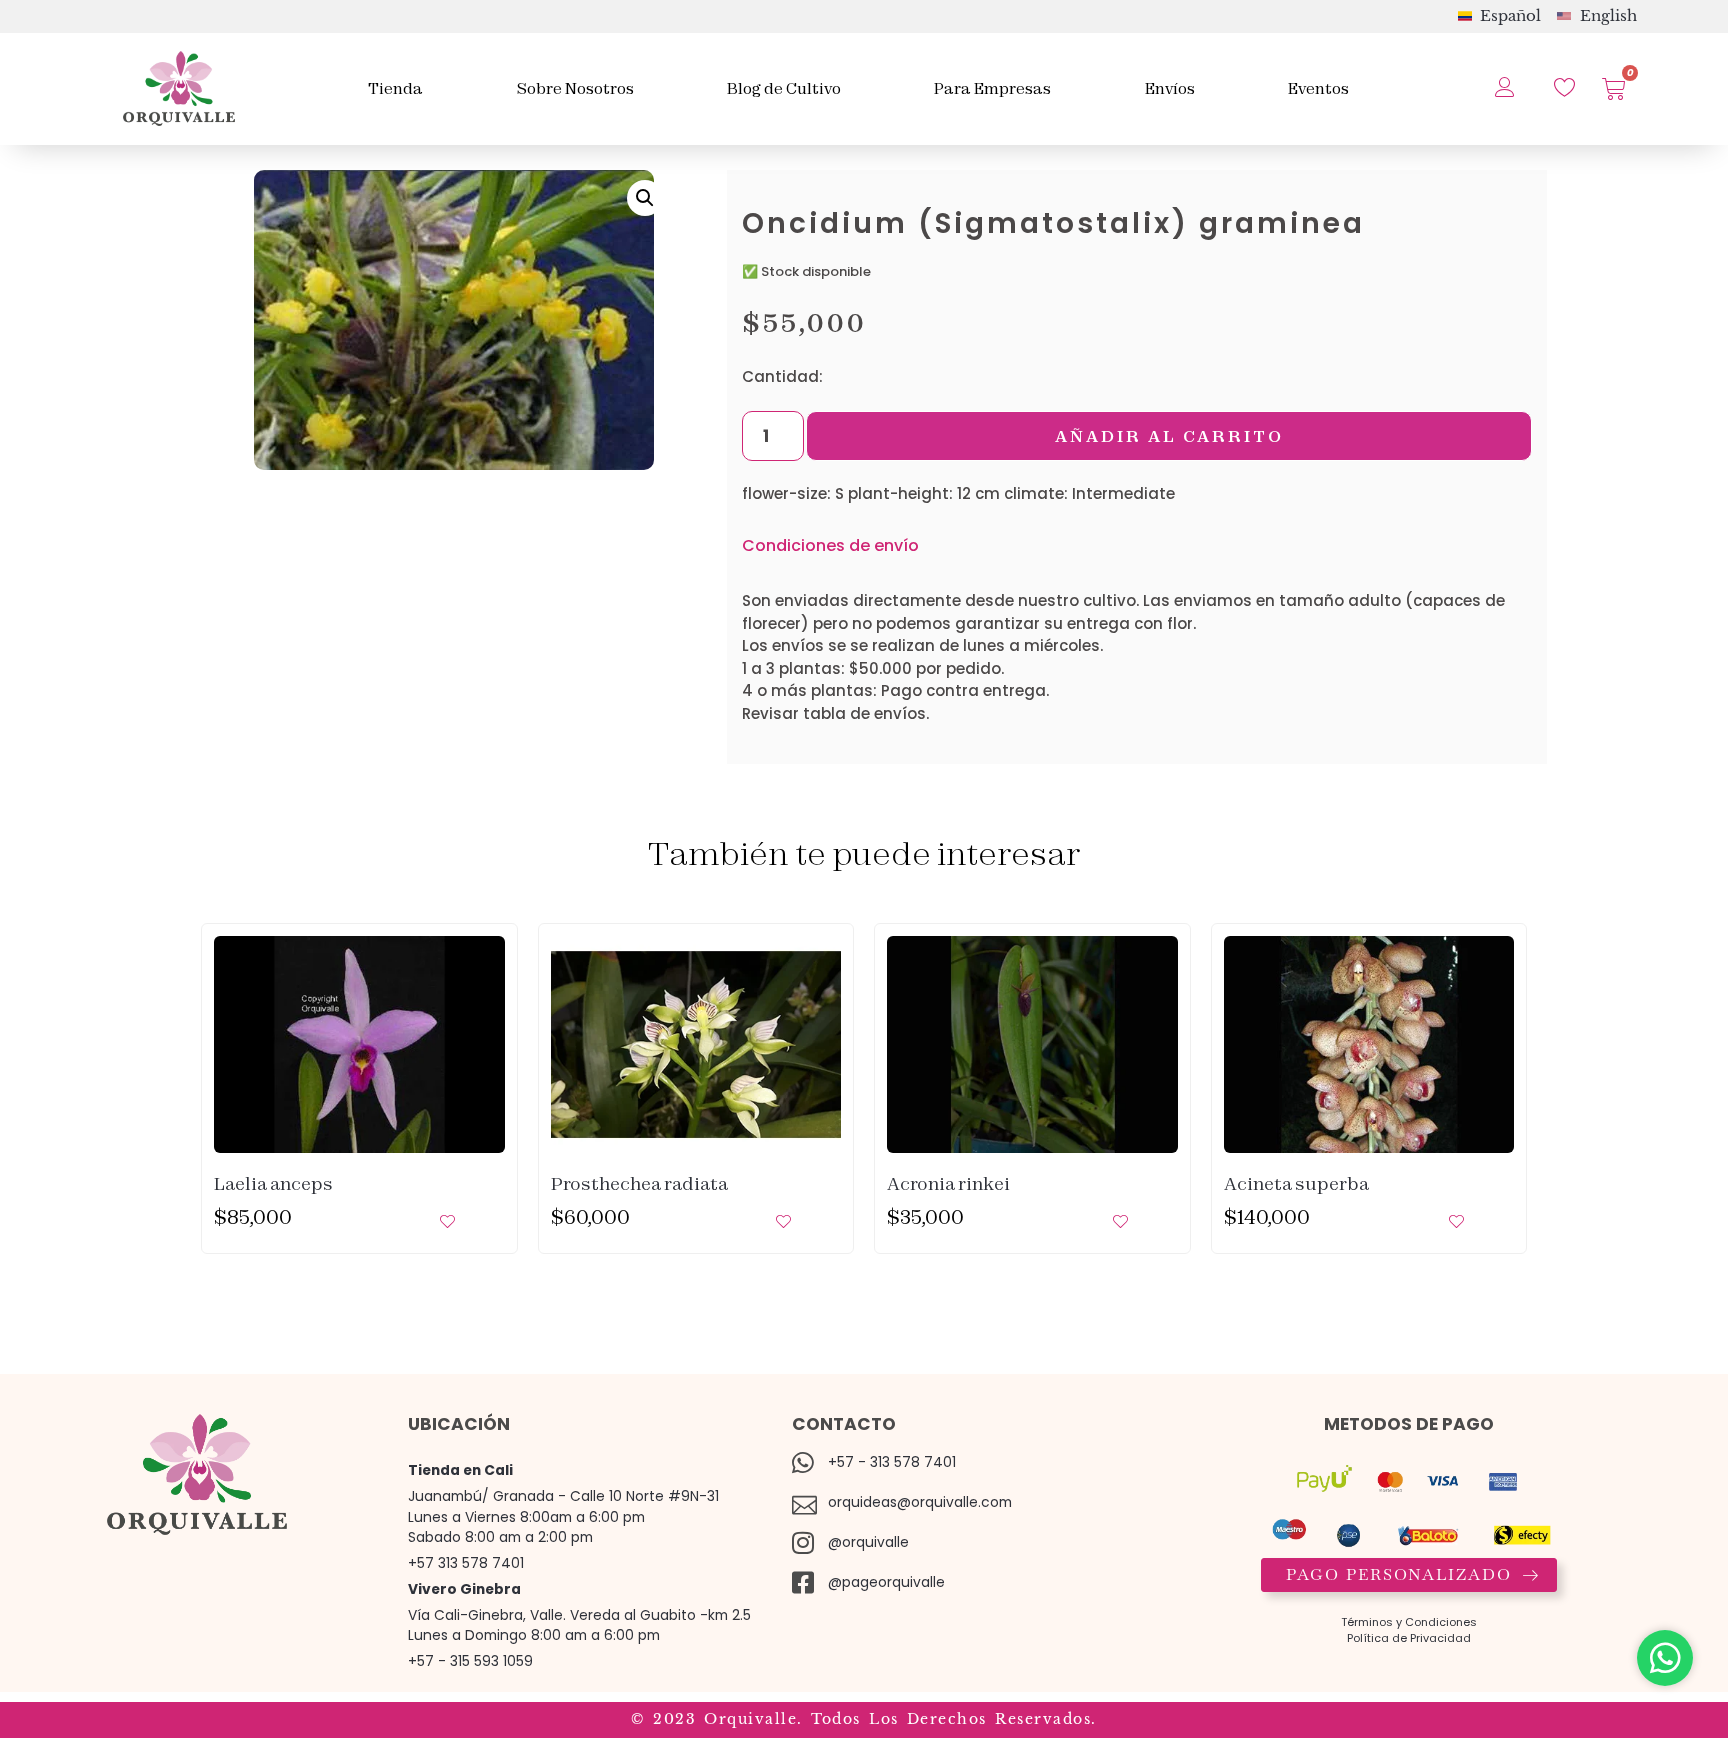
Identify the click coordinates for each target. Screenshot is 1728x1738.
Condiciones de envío (830, 545)
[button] (645, 198)
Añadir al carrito (1169, 436)
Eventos (1318, 88)
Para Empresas (992, 88)
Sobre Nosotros (575, 88)
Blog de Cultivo (784, 88)
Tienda (395, 88)
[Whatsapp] (1665, 1658)
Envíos (1170, 88)
